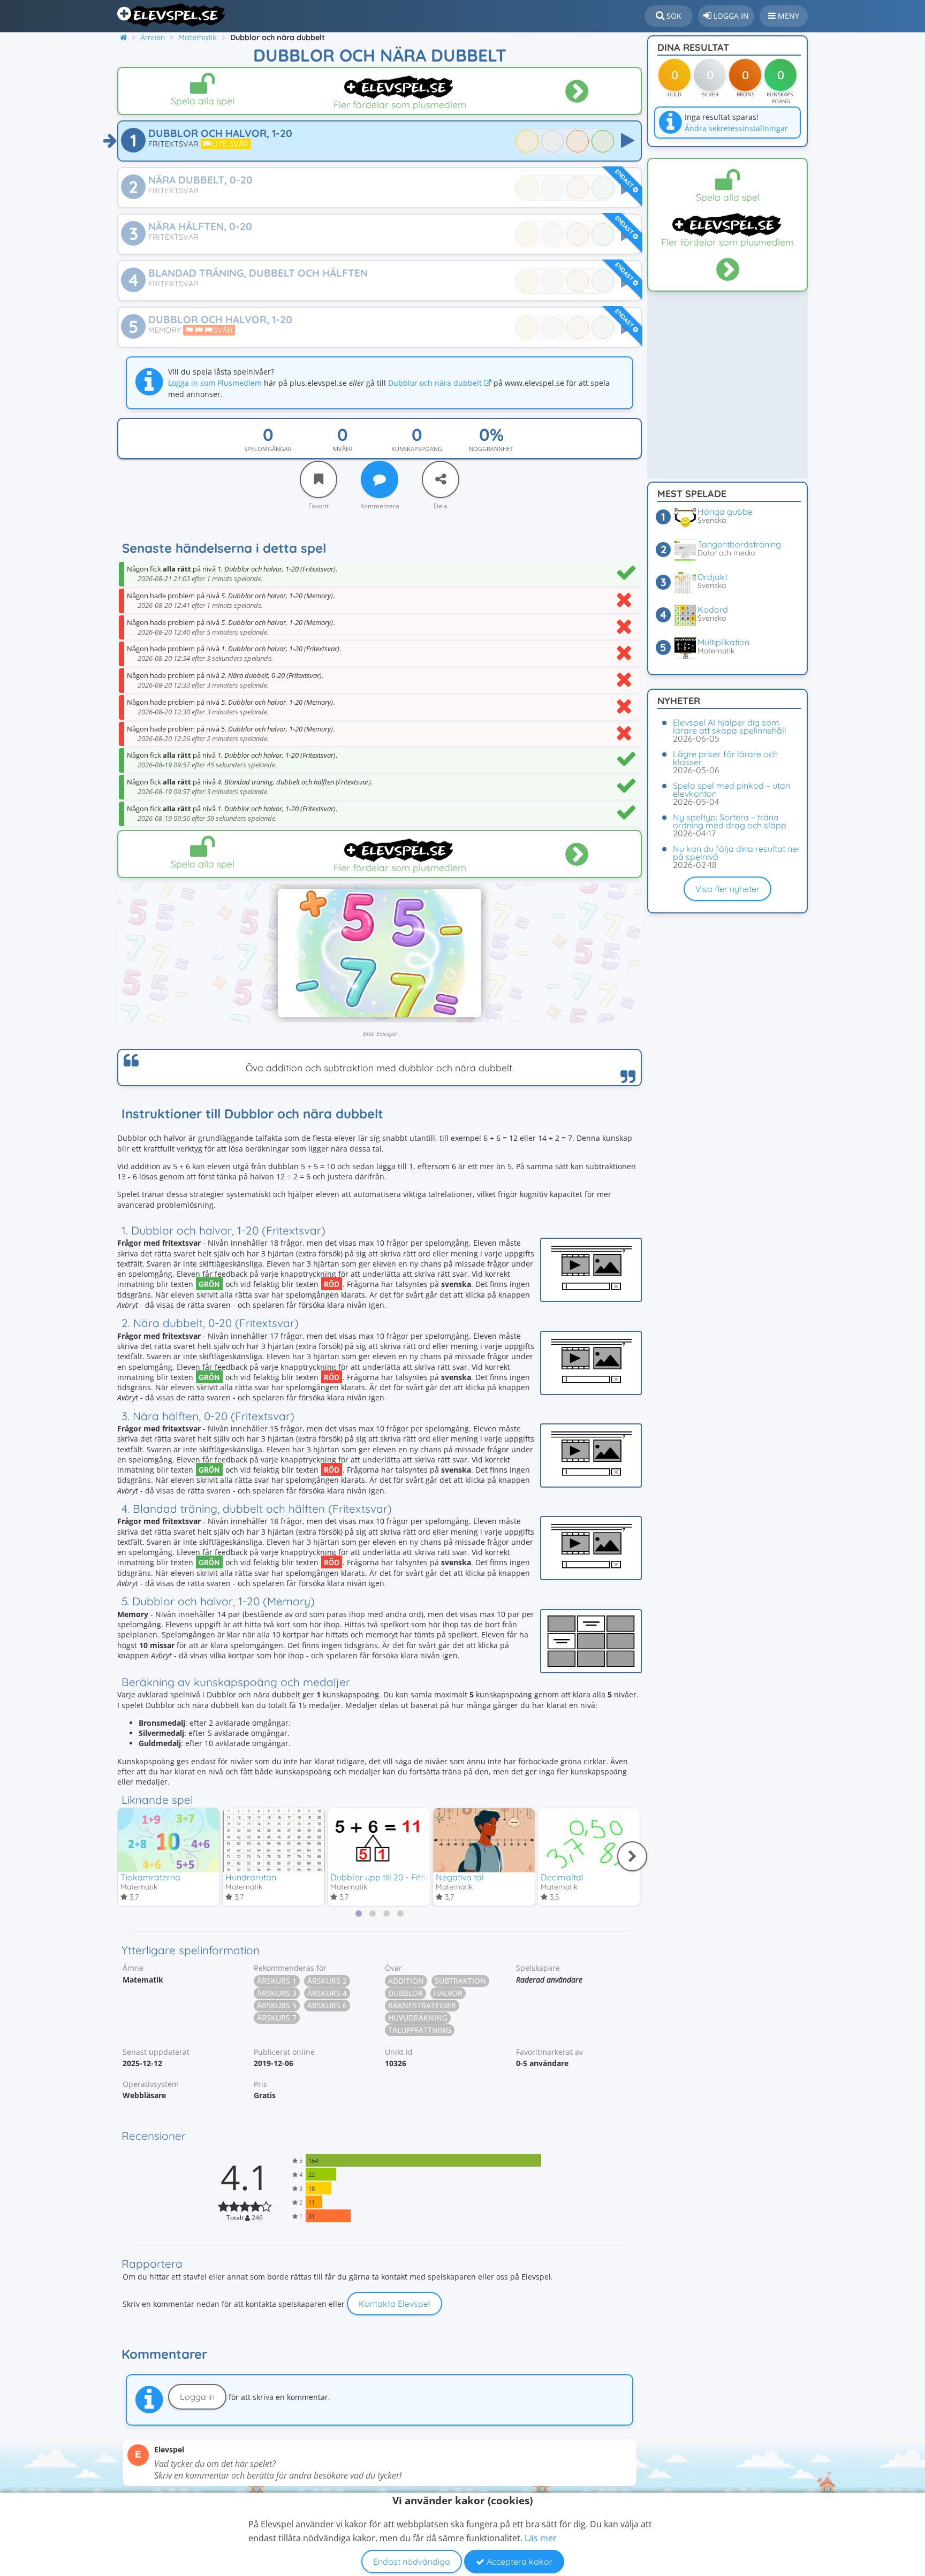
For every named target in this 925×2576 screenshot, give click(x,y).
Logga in (197, 2397)
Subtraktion (460, 1981)
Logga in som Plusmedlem (215, 383)
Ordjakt (712, 577)
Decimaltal (562, 1877)
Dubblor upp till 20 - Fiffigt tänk (392, 1877)
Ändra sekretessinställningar (736, 128)
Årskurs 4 (327, 1993)
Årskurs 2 (327, 1981)
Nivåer (343, 449)
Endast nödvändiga (412, 2562)
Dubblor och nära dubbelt (436, 383)
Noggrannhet (491, 449)
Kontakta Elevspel (395, 2304)
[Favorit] (319, 479)
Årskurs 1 (277, 1981)
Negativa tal (460, 1877)
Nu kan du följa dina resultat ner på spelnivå (737, 853)
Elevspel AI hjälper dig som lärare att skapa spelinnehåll (730, 726)
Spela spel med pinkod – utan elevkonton (731, 790)
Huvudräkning (418, 2018)
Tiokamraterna (150, 1877)
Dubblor (405, 1993)
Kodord (713, 609)
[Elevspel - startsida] (172, 15)
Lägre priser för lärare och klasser (725, 758)
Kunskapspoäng (417, 449)
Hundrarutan (251, 1877)
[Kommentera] (380, 479)
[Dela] (441, 479)
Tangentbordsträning (739, 544)
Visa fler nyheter (727, 889)
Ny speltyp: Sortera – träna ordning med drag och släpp (730, 821)
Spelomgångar (268, 449)
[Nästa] (632, 1856)
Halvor (448, 1993)
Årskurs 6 (327, 2005)
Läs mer (541, 2538)
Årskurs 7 (277, 2018)
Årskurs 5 (277, 2005)
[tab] (359, 1914)
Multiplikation (723, 642)
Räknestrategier (422, 2005)
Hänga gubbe (725, 512)
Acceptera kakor (518, 2562)
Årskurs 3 (277, 1993)
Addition (406, 1981)
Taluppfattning (420, 2030)
